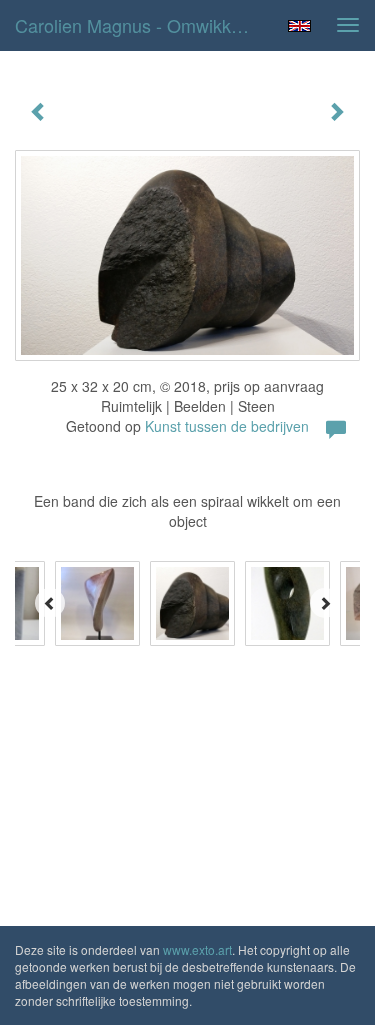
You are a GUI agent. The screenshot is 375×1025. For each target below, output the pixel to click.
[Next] (325, 603)
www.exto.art (197, 949)
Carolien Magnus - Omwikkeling (142, 25)
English (299, 26)
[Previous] (50, 603)
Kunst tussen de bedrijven (227, 426)
